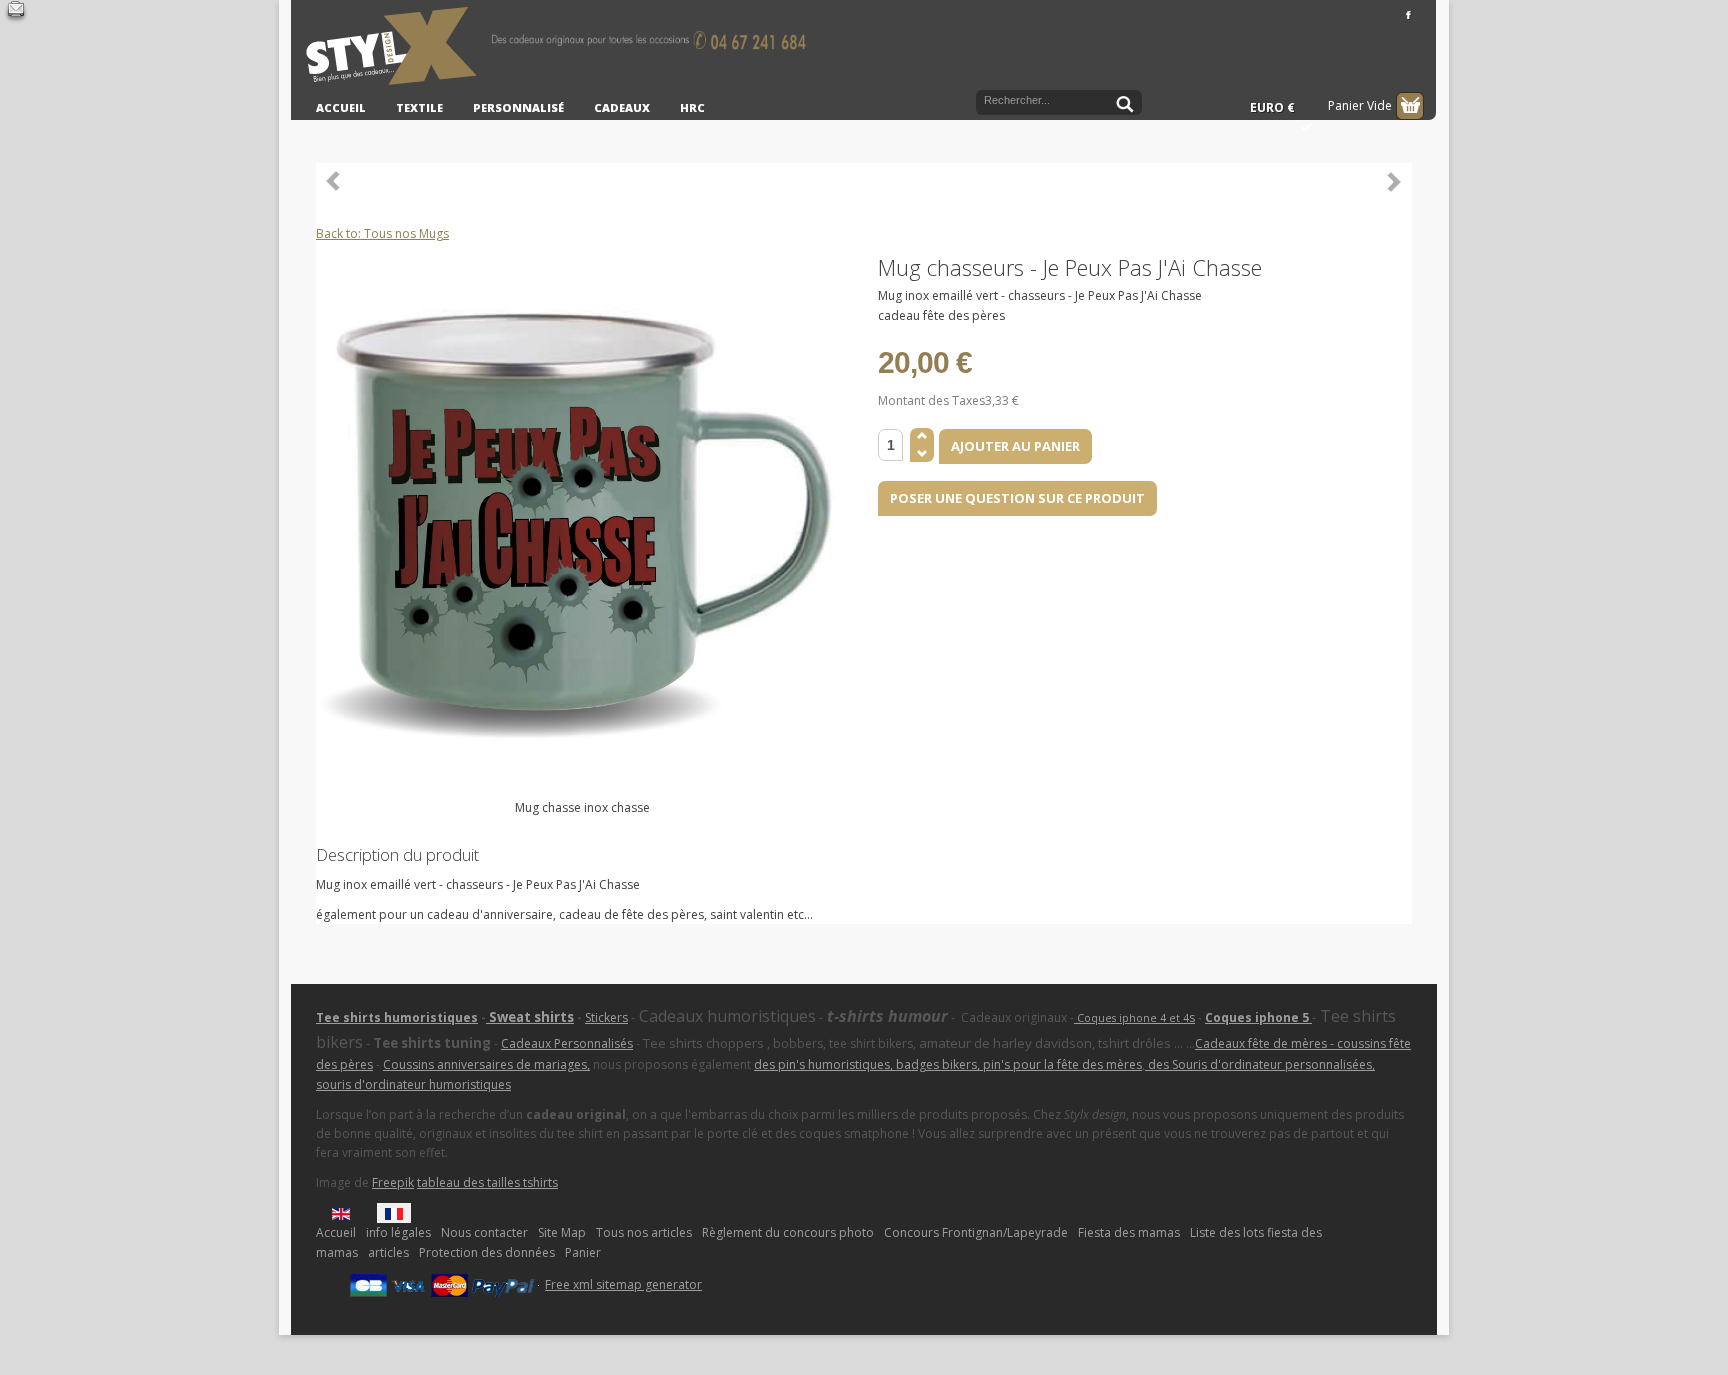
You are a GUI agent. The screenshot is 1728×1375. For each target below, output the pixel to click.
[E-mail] (16, 12)
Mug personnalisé (334, 181)
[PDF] (1400, 266)
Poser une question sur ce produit (1017, 498)
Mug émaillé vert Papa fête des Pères (1394, 181)
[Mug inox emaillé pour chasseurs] (583, 529)
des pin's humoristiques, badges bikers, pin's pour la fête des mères (948, 1064)
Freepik (393, 1182)
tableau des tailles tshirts (487, 1182)
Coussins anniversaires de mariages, (486, 1064)
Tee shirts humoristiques (397, 1017)
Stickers (606, 1017)
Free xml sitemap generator (623, 1284)
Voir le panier (1410, 106)
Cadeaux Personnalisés (567, 1043)
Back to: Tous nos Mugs (382, 233)
